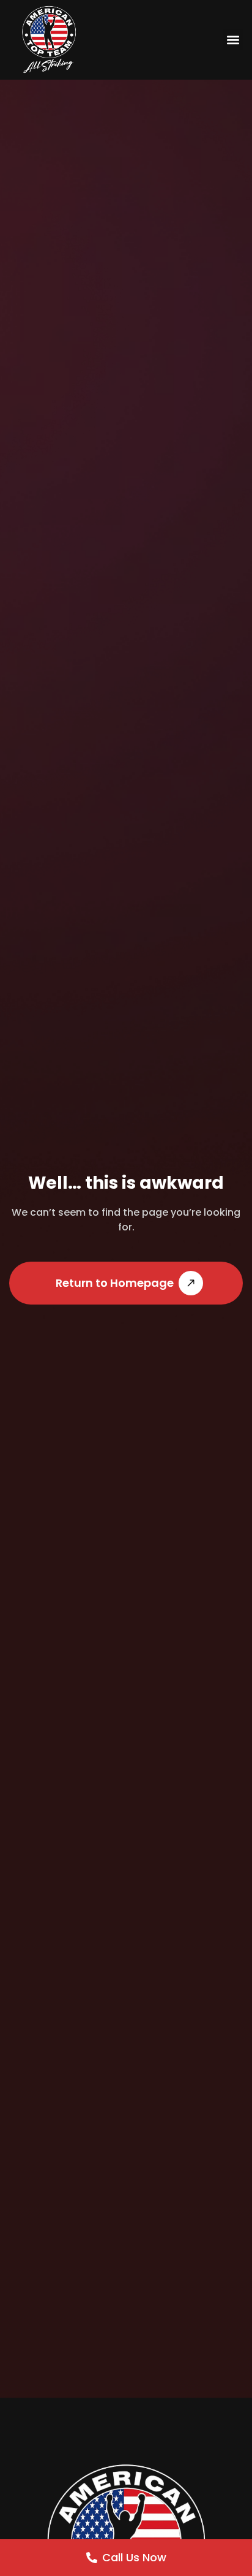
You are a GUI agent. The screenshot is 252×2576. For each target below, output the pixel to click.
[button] (233, 40)
